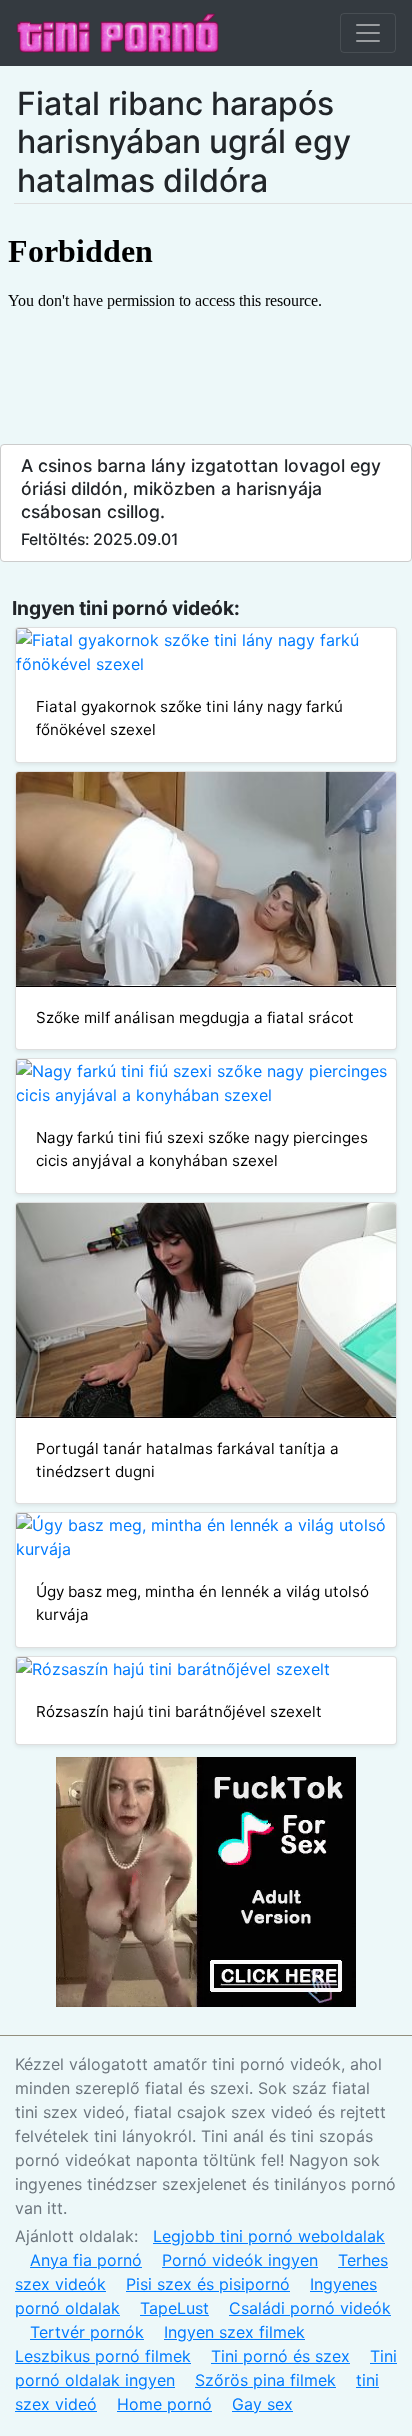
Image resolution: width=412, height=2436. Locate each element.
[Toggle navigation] (368, 33)
